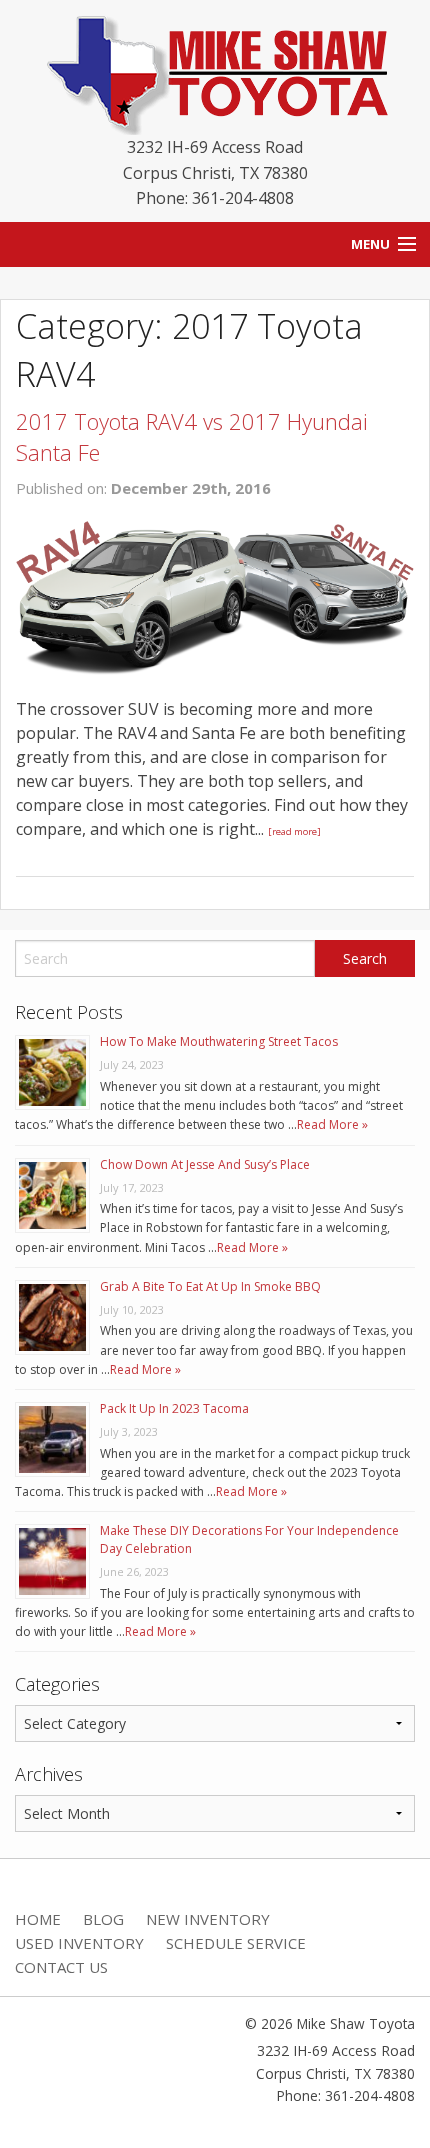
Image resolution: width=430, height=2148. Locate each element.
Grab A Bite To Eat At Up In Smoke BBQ (210, 1286)
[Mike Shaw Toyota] (215, 71)
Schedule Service (236, 1943)
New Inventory (208, 1919)
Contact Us (61, 1967)
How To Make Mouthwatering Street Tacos (219, 1041)
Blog (103, 1919)
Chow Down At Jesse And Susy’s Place (205, 1164)
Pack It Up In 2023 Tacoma (174, 1408)
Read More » (332, 1124)
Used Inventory (79, 1943)
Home (38, 1919)
